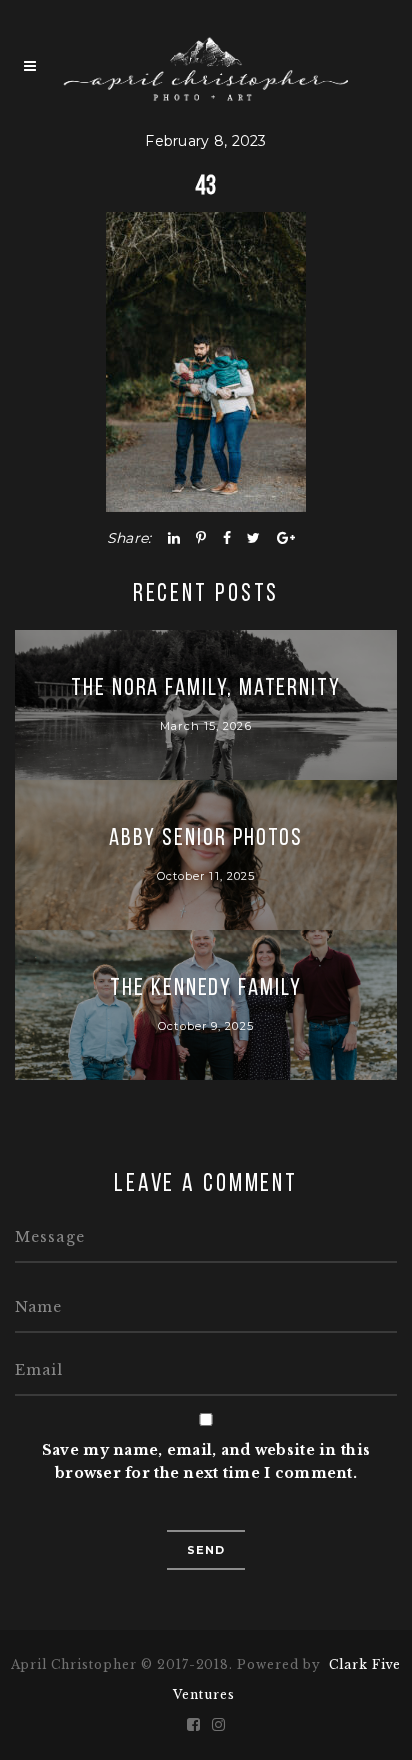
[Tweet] (253, 538)
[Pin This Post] (201, 538)
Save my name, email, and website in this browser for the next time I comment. (206, 1461)
